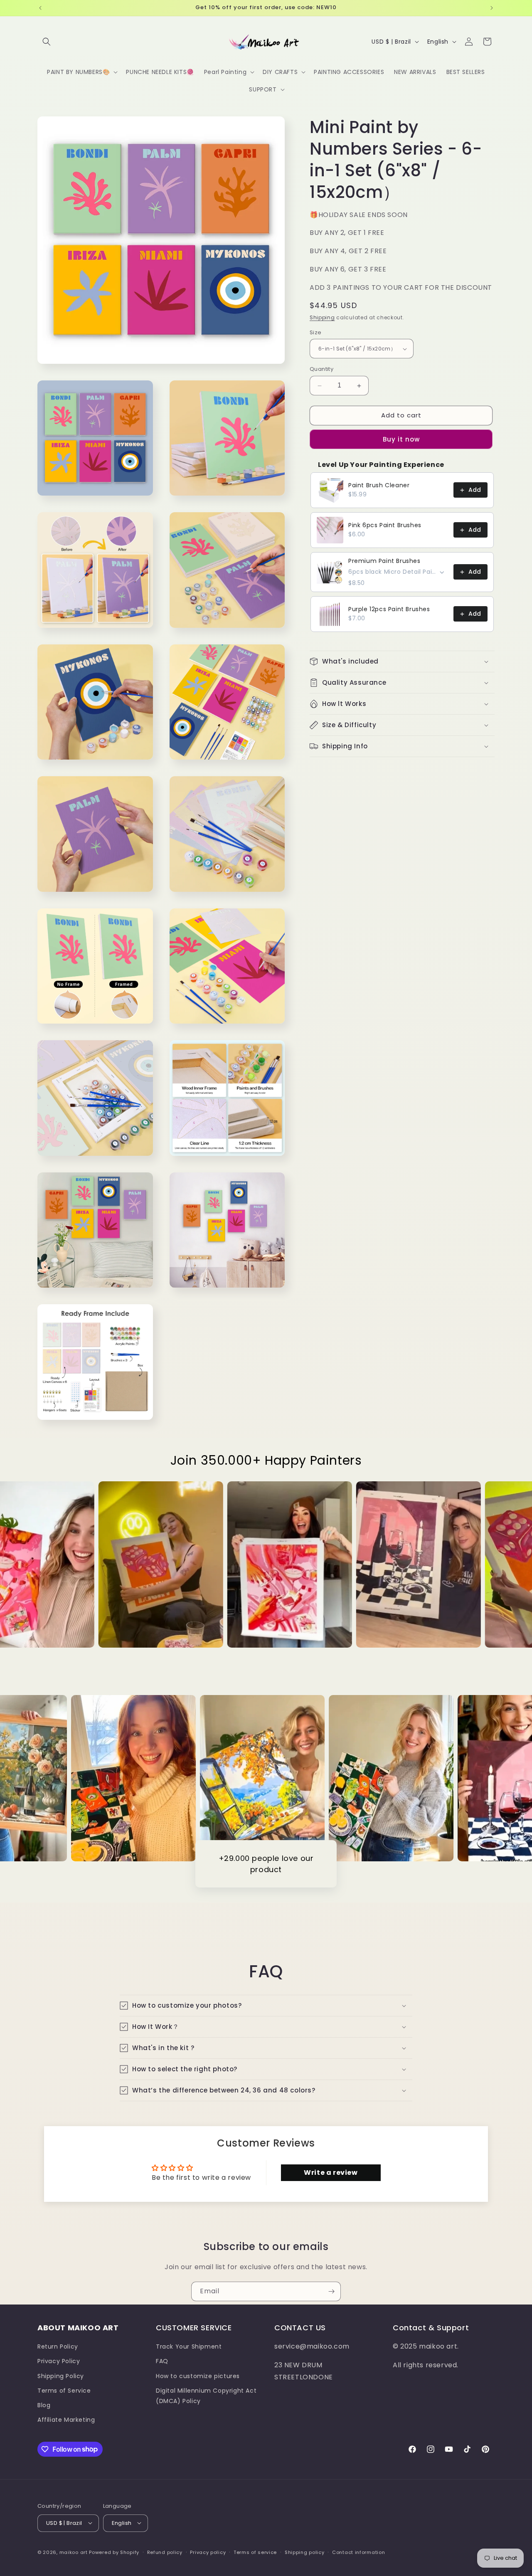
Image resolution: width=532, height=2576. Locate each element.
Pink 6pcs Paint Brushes (385, 526)
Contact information (358, 2552)
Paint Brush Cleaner (379, 486)
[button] (47, 42)
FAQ (162, 2361)
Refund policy (165, 2552)
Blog (44, 2405)
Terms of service (255, 2552)
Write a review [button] (331, 2173)
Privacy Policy (59, 2361)
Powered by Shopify (114, 2552)
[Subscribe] (331, 2291)
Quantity (321, 369)
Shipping (322, 318)
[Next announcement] (492, 8)
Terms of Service (64, 2391)
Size (316, 332)
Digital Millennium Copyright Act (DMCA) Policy (206, 2396)
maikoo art (74, 2552)
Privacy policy (208, 2552)
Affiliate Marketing (66, 2420)
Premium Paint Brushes (384, 561)
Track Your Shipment (189, 2347)
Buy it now (401, 439)
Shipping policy (305, 2552)
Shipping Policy (61, 2376)
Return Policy (58, 2347)
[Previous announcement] (40, 8)
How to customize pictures (198, 2376)
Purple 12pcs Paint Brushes (389, 609)
